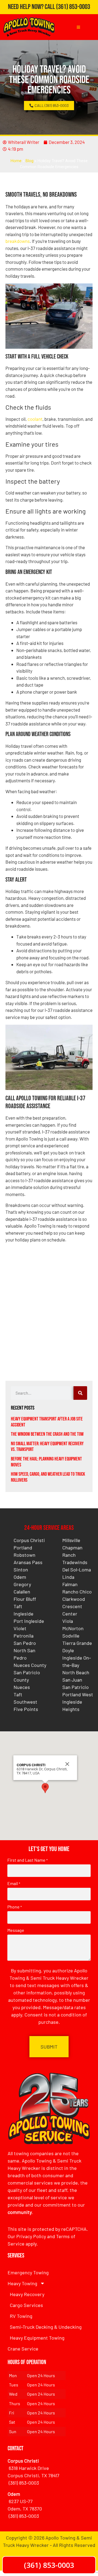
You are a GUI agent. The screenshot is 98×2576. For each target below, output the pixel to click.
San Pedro (25, 1643)
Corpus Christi (29, 1540)
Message (16, 1930)
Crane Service (23, 2349)
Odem (20, 1577)
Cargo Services (26, 2305)
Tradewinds (75, 1562)
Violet (20, 1628)
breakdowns (18, 241)
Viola (68, 1621)
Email (14, 1883)
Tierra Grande (77, 1643)
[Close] (67, 1764)
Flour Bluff (25, 1599)
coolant (35, 419)
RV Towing (21, 2316)
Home (16, 161)
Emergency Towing (28, 2272)
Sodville (71, 1636)
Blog (30, 161)
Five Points (26, 1709)
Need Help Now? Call (32, 7)
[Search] (80, 1393)
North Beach (76, 1672)
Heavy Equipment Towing (37, 2338)
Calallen (22, 1592)
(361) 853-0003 (73, 7)
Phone (15, 1907)
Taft (18, 1606)
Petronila (24, 1636)
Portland (23, 1548)
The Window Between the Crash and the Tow (47, 1434)
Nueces (22, 1687)
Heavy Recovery (27, 2294)
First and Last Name (27, 1860)
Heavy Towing (22, 2283)
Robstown (24, 1555)
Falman (70, 1584)
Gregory (22, 1584)
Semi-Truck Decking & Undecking (46, 2327)
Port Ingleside (29, 1621)
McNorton (73, 1628)
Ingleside (24, 1614)
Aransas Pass (28, 1562)
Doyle (68, 1650)
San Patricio (76, 1687)
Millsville (71, 1540)
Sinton (21, 1570)
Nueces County (30, 1665)
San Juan (72, 1680)
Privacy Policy (31, 2236)
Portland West (78, 1694)
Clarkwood (74, 1599)
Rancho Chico (77, 1592)
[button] (45, 1788)
